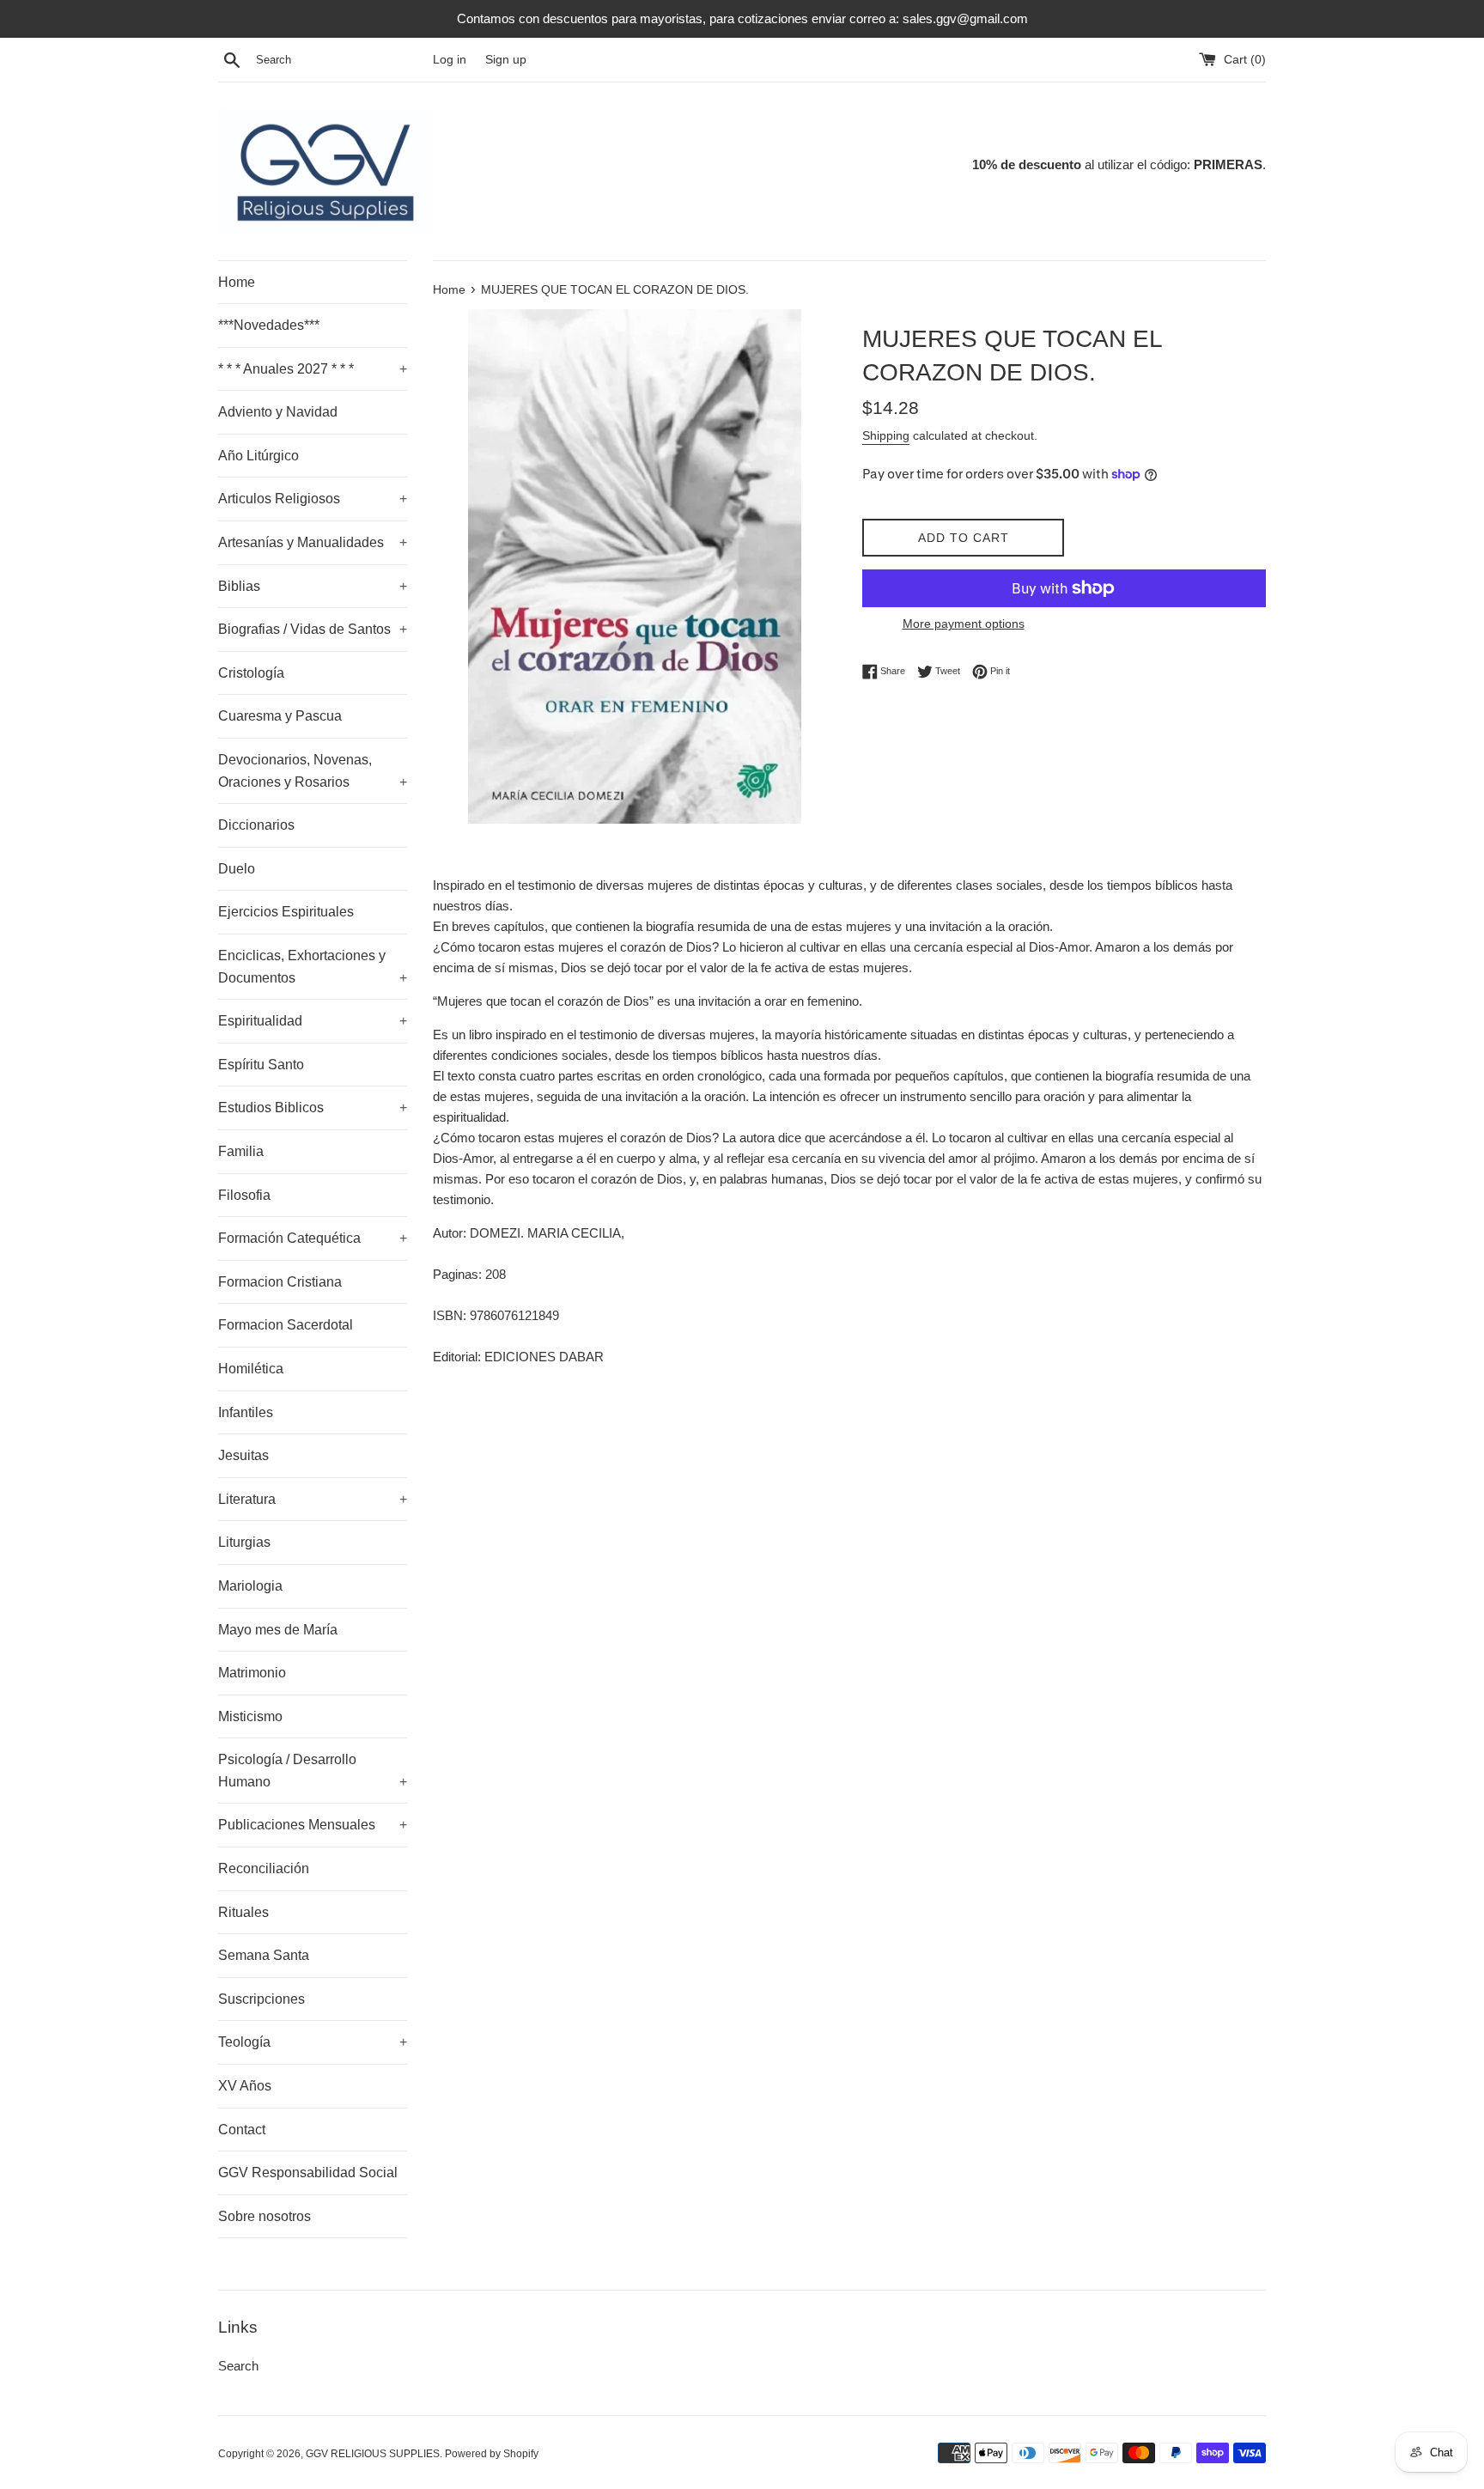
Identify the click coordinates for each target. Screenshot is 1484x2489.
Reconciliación (264, 1868)
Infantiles (246, 1412)
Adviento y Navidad (278, 412)
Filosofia (244, 1195)
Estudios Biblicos (313, 1108)
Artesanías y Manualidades (313, 542)
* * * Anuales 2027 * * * (313, 369)
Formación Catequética (313, 1238)
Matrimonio (252, 1673)
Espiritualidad (313, 1021)
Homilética (251, 1369)
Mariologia (250, 1586)
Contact (242, 2130)
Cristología (251, 673)
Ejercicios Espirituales (286, 912)
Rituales (243, 1912)
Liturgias (244, 1542)
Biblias (313, 586)
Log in (450, 60)
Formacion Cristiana (280, 1282)
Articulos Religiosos (313, 499)
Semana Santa (264, 1955)
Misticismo (250, 1716)
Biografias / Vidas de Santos (313, 629)
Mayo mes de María (278, 1630)
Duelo (237, 869)
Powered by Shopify (492, 2454)
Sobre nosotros (265, 2216)
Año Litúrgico (258, 456)
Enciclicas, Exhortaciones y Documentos (313, 967)
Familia (241, 1151)
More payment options (964, 624)
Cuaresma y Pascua (280, 716)
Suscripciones (262, 1999)
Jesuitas (243, 1455)
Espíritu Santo (261, 1065)
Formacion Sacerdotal (286, 1325)
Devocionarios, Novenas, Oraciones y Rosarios (313, 771)
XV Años (245, 2086)
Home (237, 282)
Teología (313, 2042)
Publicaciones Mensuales (313, 1825)
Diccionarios (256, 825)
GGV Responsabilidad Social (308, 2173)
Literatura (313, 1499)
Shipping (886, 435)
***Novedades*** (269, 325)
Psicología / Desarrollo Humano (313, 1771)
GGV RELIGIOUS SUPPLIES (373, 2454)
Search (238, 2366)
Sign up (506, 60)
